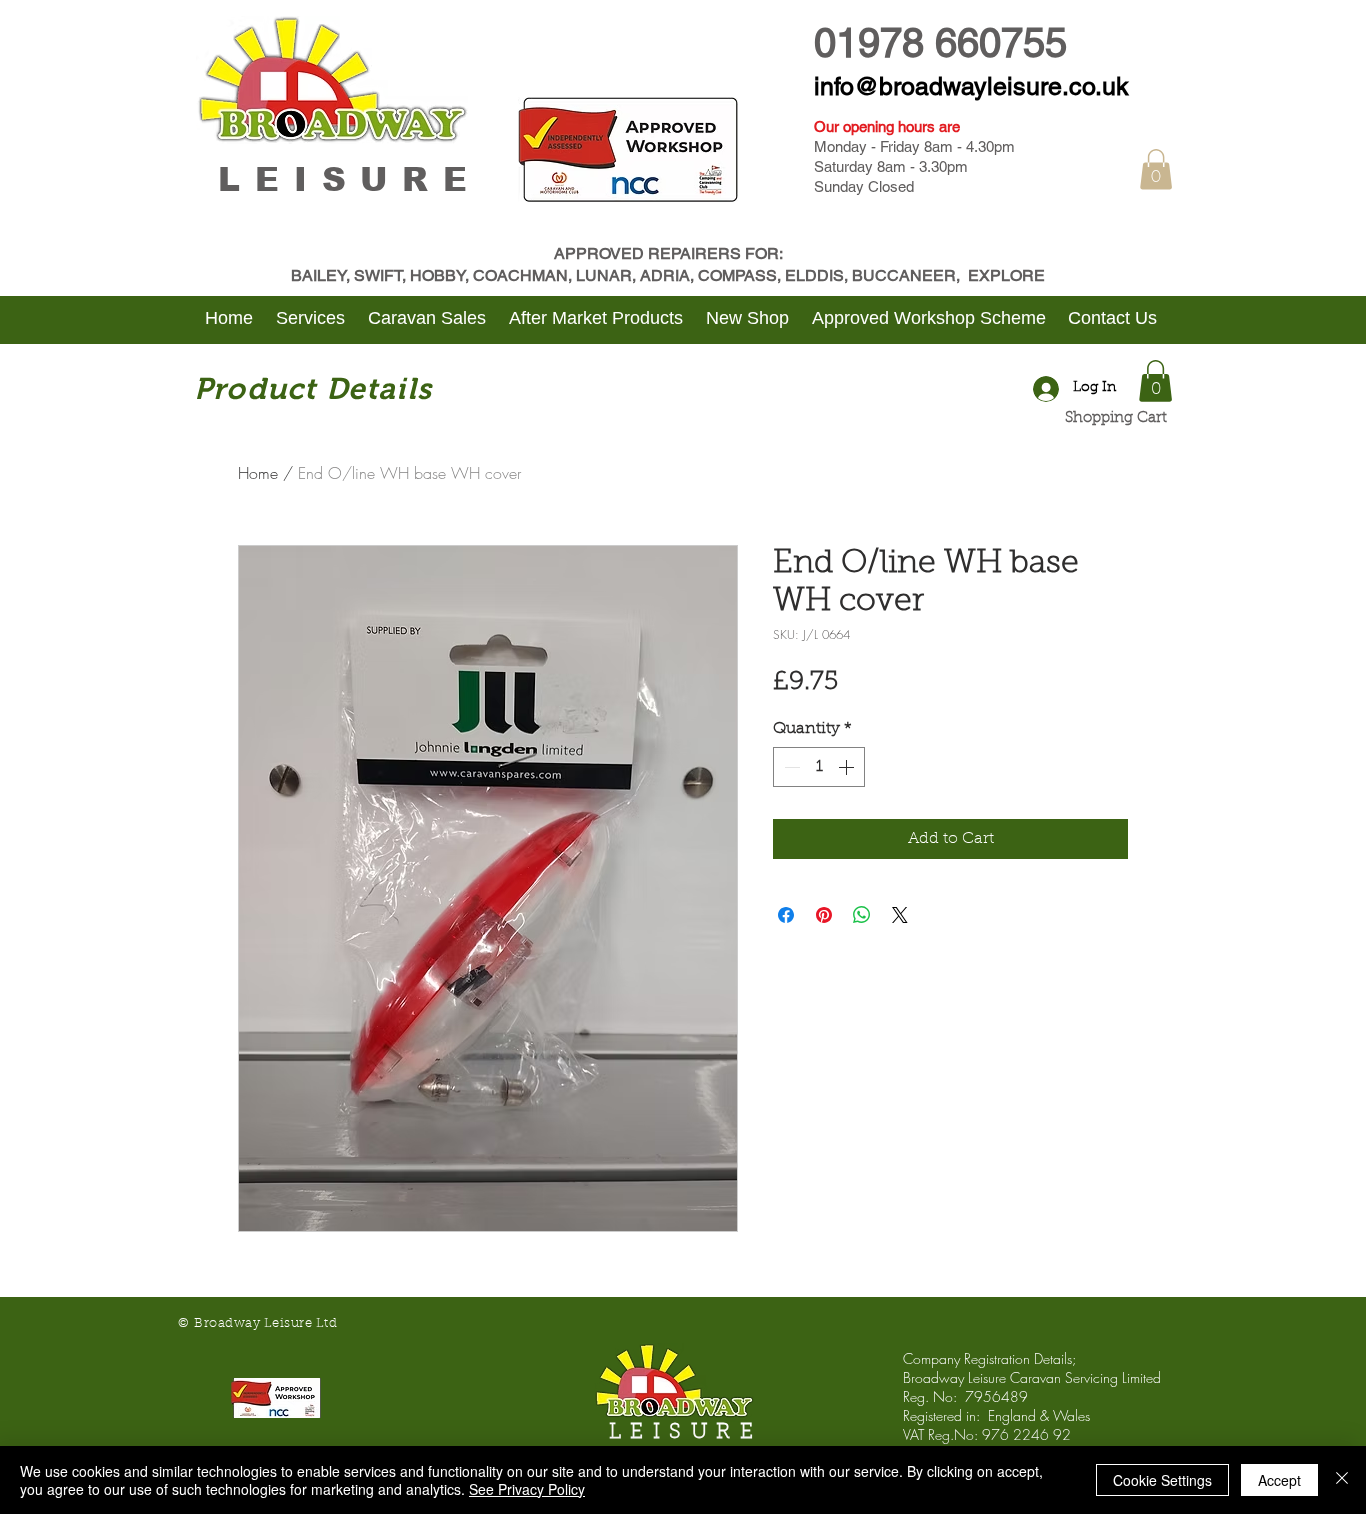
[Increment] (848, 767)
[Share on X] (900, 915)
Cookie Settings (1162, 1480)
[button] (1156, 169)
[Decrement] (790, 767)
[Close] (1342, 1480)
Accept (1279, 1480)
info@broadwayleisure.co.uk (971, 86)
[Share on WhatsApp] (862, 915)
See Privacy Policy (527, 1489)
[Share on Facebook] (786, 915)
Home (258, 473)
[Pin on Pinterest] (824, 915)
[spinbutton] (819, 767)
